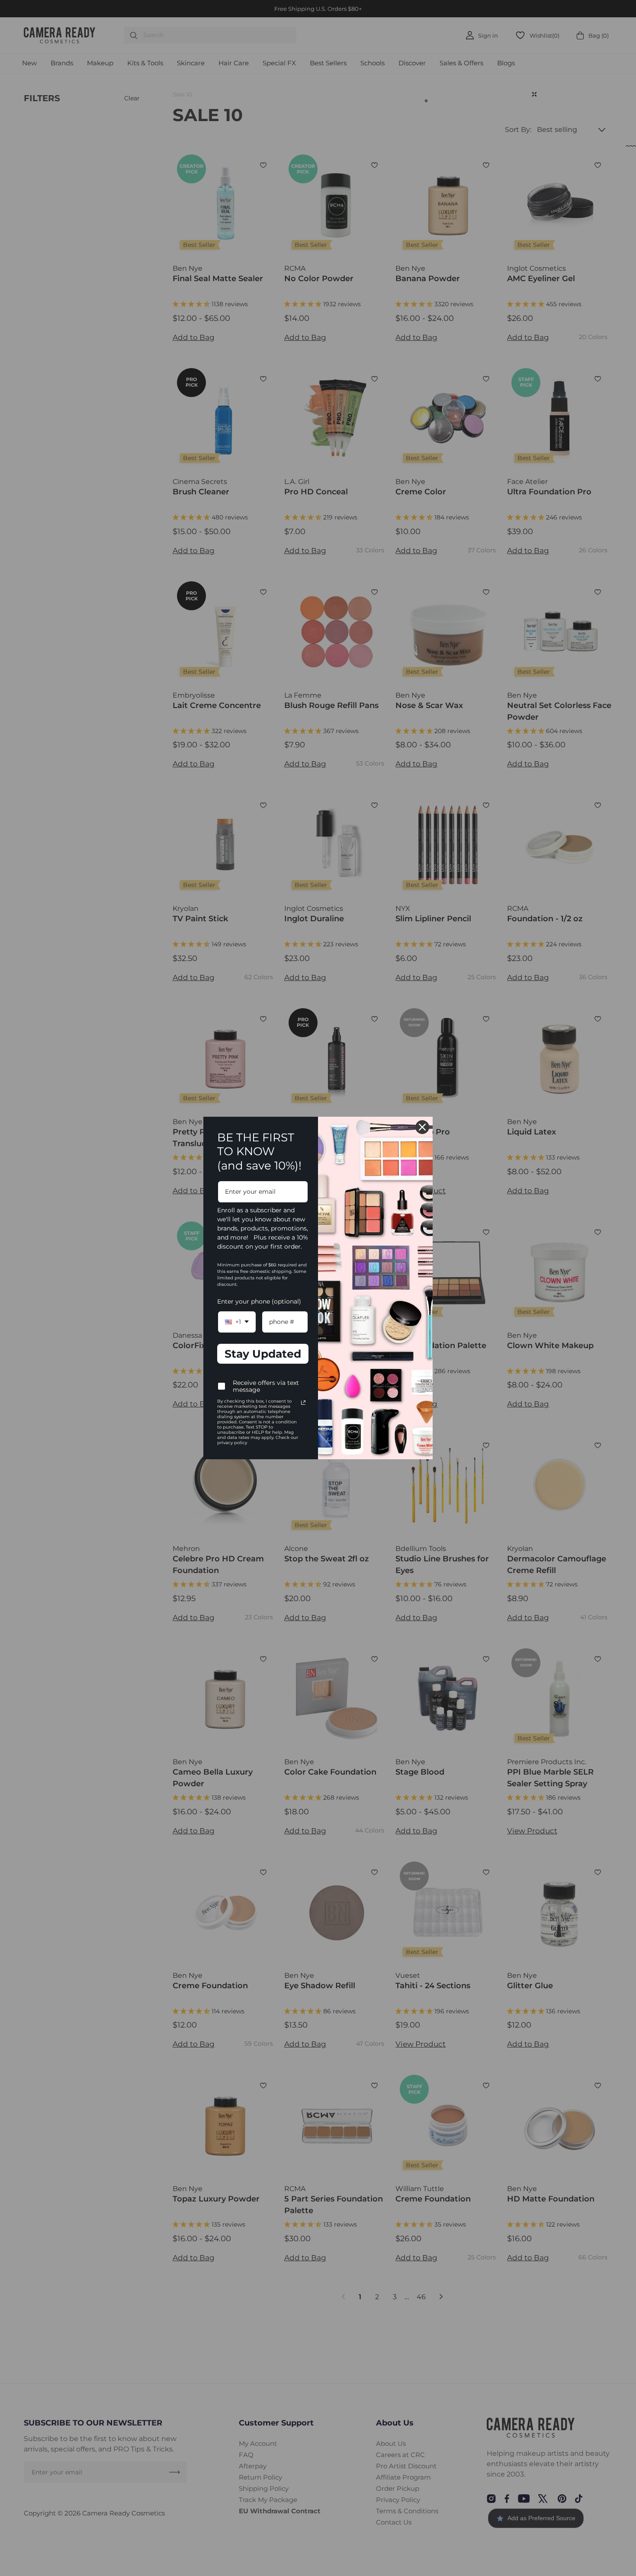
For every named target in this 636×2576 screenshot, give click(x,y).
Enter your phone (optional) (259, 1301)
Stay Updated (263, 1354)
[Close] (422, 1127)
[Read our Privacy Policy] (303, 1403)
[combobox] (237, 1322)
